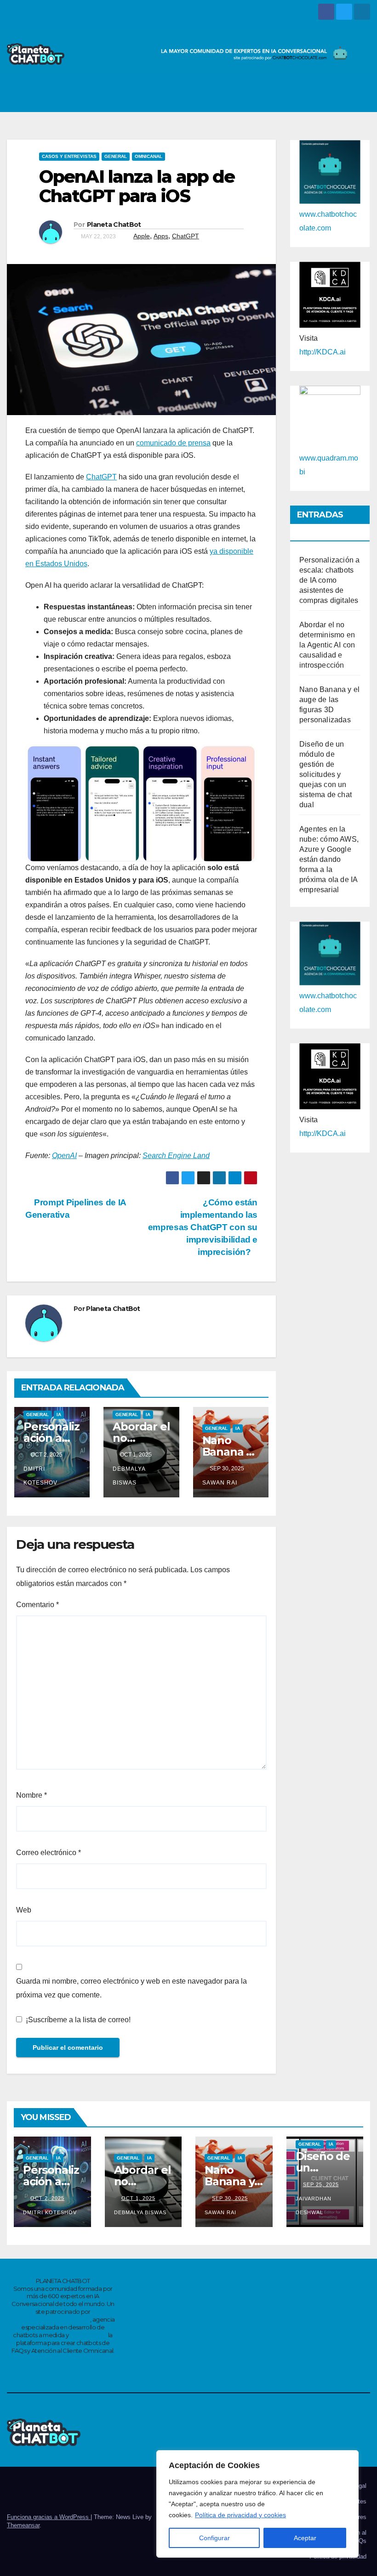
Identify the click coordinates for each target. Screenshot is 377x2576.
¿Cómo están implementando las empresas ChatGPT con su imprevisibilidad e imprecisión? (203, 1227)
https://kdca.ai (89, 2335)
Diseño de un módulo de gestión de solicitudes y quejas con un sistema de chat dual (326, 774)
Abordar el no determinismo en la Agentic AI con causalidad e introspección (327, 645)
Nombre (31, 1795)
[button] (341, 96)
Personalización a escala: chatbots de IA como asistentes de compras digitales (329, 580)
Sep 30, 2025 (230, 2198)
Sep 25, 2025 (321, 2184)
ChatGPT (186, 236)
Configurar (214, 2538)
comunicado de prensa (173, 443)
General (116, 156)
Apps (161, 236)
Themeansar (23, 2525)
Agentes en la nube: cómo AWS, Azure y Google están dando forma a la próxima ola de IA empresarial (329, 859)
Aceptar (305, 2538)
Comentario (37, 1605)
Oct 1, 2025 (138, 2198)
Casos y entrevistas (69, 156)
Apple (142, 236)
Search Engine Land (176, 1156)
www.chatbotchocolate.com (51, 2319)
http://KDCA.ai (323, 352)
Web (24, 1910)
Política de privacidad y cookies (240, 2515)
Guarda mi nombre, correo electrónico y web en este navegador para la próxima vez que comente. (131, 1988)
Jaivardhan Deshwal (314, 2205)
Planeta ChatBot (114, 225)
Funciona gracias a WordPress (49, 2517)
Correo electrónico (49, 1853)
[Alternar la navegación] (360, 96)
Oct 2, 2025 (47, 2198)
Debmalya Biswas (129, 1476)
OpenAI (64, 1156)
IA (59, 1415)
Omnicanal (149, 156)
